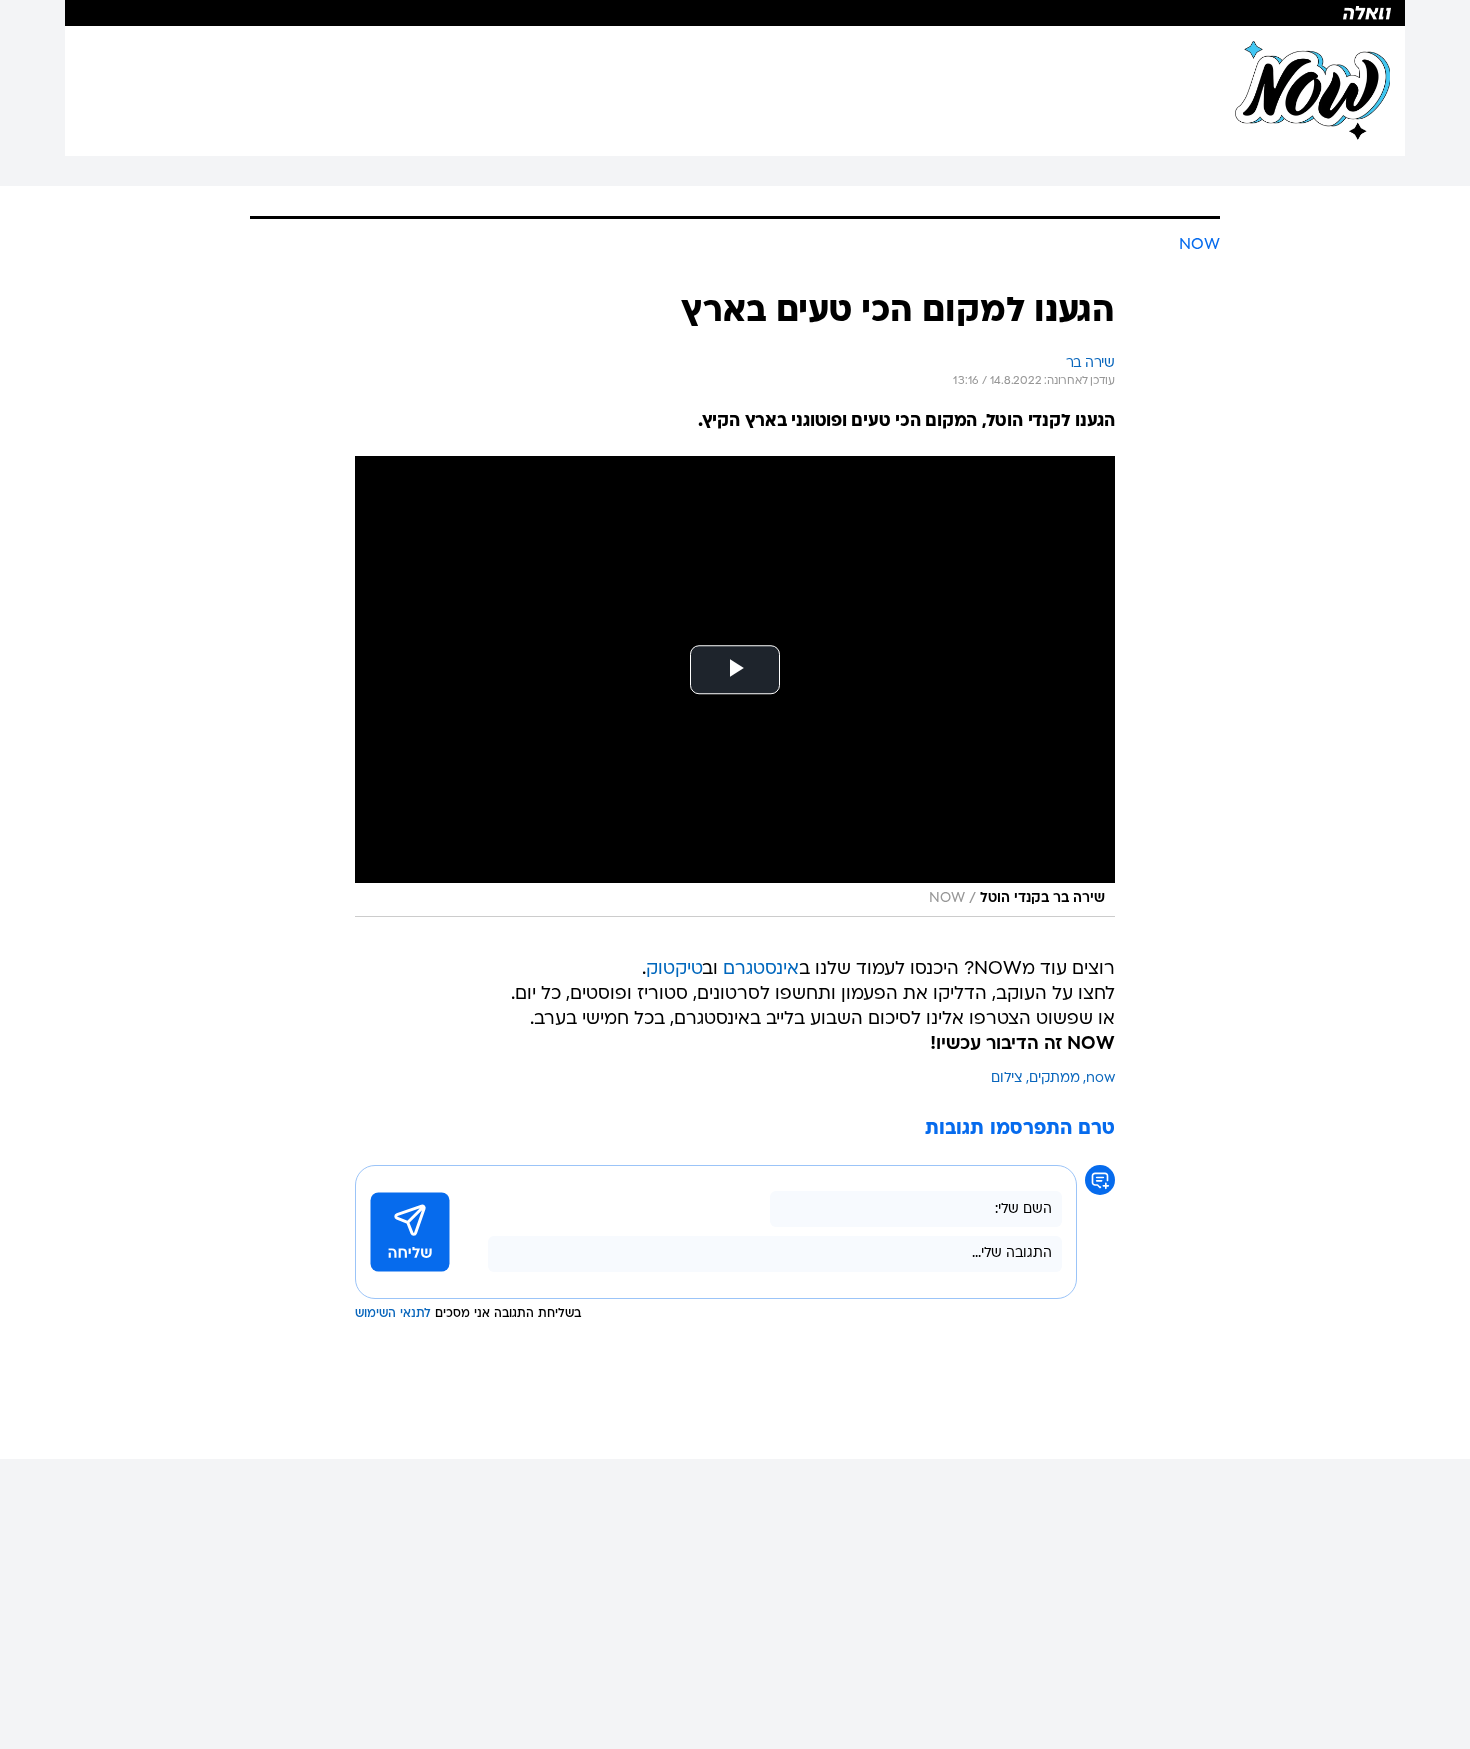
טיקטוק (674, 969)
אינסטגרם (761, 969)
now (1100, 1078)
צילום (1007, 1078)
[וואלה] (735, 13)
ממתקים (1054, 1078)
